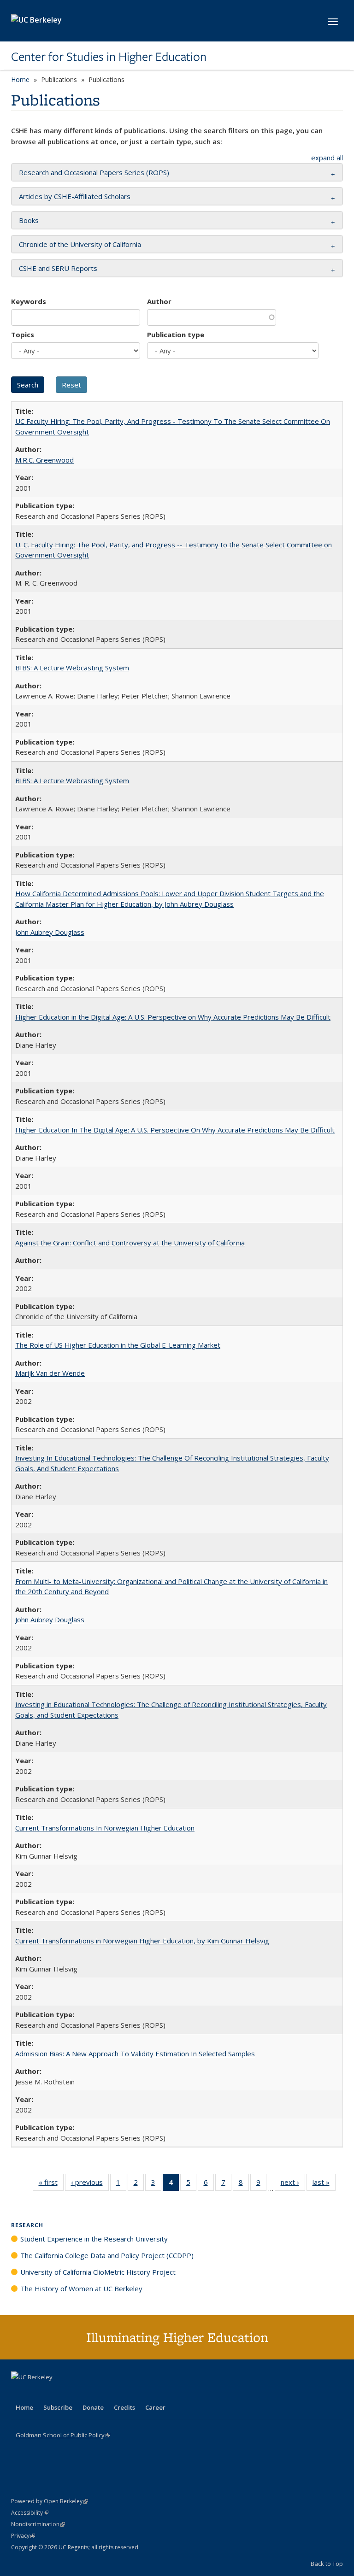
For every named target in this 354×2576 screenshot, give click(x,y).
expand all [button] (327, 158)
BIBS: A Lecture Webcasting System (72, 668)
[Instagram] (73, 2393)
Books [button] (29, 220)
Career (155, 2407)
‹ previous (90, 2184)
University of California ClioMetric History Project (98, 2272)
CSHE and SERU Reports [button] (58, 268)
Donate (93, 2407)
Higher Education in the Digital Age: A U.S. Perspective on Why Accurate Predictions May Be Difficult (173, 1017)
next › (293, 2184)
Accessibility (30, 2513)
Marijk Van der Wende (50, 1373)
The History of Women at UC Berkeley (81, 2288)
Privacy (23, 2536)
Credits (124, 2407)
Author (159, 301)
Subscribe (58, 2407)
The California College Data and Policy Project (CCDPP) (107, 2255)
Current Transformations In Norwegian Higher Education (105, 1828)
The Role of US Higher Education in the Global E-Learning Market (118, 1345)
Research (27, 2225)
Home (20, 79)
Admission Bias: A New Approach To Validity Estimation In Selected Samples (135, 2054)
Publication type (176, 334)
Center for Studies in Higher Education (109, 57)
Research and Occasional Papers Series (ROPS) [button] (94, 172)
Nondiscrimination (38, 2524)
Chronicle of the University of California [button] (80, 244)
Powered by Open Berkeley (50, 2501)
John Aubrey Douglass (50, 932)
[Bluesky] (91, 2393)
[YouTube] (55, 2393)
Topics (23, 334)
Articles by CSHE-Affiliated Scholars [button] (75, 196)
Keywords (29, 301)
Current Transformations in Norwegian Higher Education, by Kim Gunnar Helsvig (142, 1941)
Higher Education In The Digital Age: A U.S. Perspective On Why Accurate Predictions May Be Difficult (175, 1130)
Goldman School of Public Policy (63, 2435)
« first (51, 2184)
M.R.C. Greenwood (44, 460)
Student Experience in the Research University (94, 2239)
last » (324, 2184)
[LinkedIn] (37, 2393)
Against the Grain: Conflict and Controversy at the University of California (130, 1243)
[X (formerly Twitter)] (19, 2393)
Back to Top (327, 2564)
